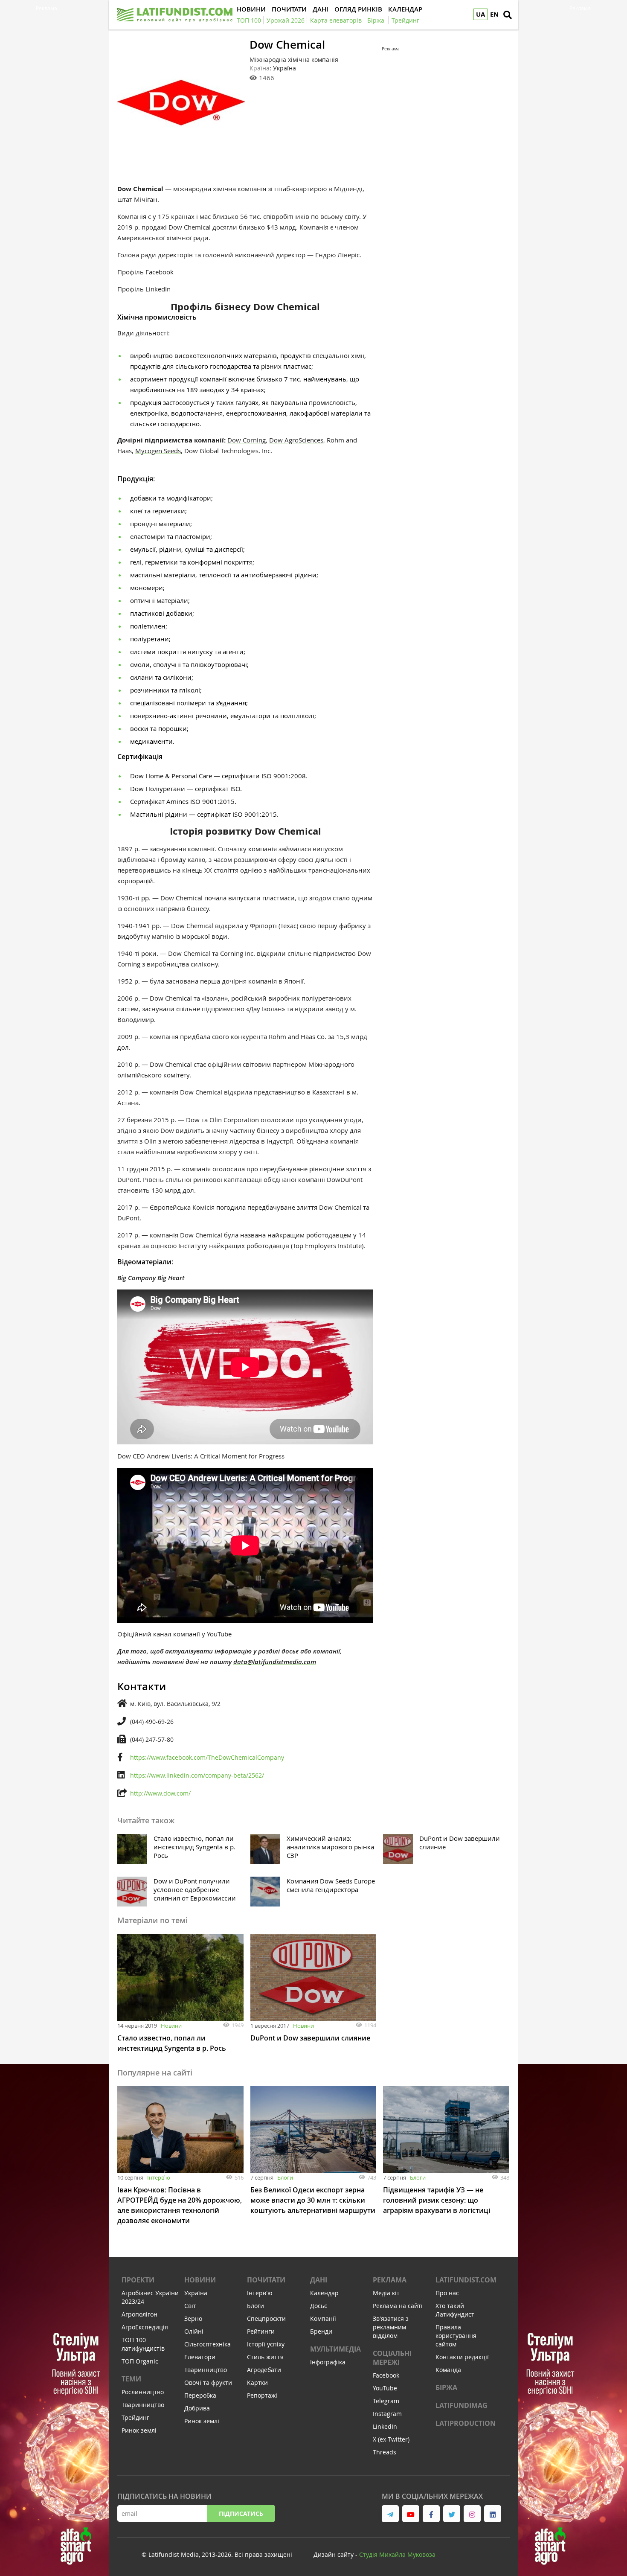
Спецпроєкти (266, 2318)
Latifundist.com (466, 2280)
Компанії (323, 2318)
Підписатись (241, 2513)
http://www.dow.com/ (160, 1793)
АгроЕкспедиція (145, 2327)
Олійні (194, 2331)
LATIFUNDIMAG (462, 2405)
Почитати (266, 2280)
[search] (508, 15)
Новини (171, 2026)
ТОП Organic (140, 2361)
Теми (131, 2379)
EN (494, 14)
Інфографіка (328, 2362)
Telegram (386, 2401)
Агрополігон (139, 2314)
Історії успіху (266, 2344)
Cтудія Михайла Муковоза (397, 2554)
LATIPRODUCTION (466, 2423)
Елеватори (200, 2357)
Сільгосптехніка (208, 2344)
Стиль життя (265, 2357)
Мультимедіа (335, 2349)
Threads (385, 2452)
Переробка (200, 2395)
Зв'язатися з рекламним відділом (391, 2327)
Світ (190, 2306)
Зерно (193, 2318)
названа (253, 1235)
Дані (319, 2280)
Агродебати (264, 2370)
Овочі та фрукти (208, 2382)
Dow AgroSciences (296, 440)
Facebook (160, 272)
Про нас (447, 2293)
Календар (324, 2293)
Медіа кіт (386, 2293)
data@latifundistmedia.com (275, 1662)
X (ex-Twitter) (391, 2439)
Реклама (390, 2280)
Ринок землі (139, 2430)
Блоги (285, 2177)
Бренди (321, 2331)
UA (480, 14)
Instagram (387, 2414)
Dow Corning (247, 440)
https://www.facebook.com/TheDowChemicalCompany (207, 1757)
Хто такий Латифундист (455, 2310)
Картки (257, 2382)
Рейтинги (261, 2331)
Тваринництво (143, 2405)
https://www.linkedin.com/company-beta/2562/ (197, 1775)
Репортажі (262, 2395)
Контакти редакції (462, 2357)
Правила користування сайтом (456, 2336)
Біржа (446, 2387)
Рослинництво (143, 2392)
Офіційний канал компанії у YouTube (174, 1634)
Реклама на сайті (398, 2306)
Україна (196, 2293)
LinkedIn (158, 289)
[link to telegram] (390, 2514)
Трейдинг (135, 2417)
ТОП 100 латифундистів (143, 2344)
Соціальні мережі (392, 2358)
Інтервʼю (159, 2177)
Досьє (319, 2306)
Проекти (138, 2280)
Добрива (197, 2408)
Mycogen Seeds (158, 451)
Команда (448, 2370)
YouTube (385, 2388)
